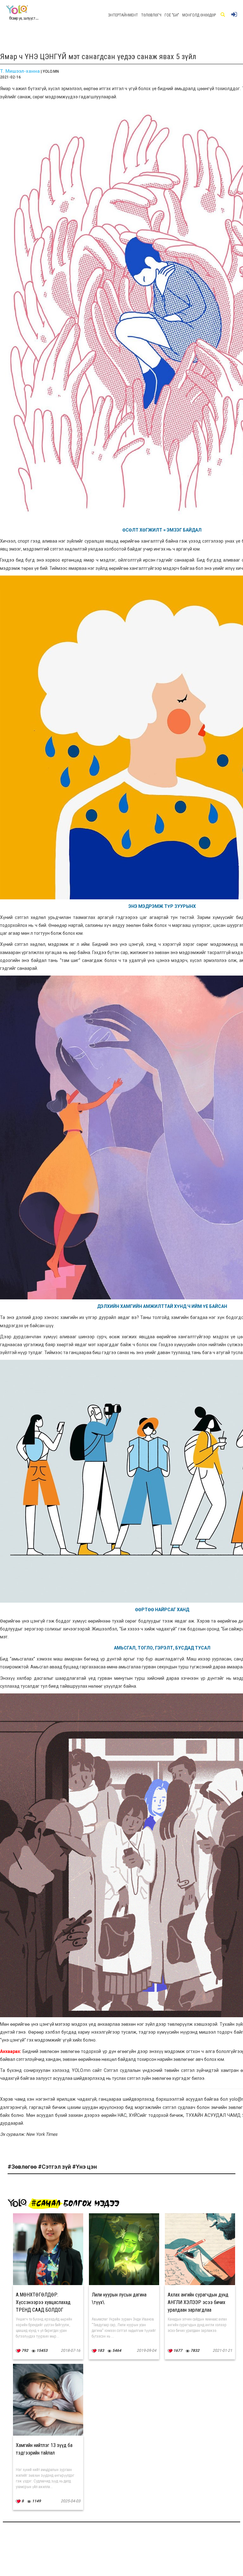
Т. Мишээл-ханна (20, 71)
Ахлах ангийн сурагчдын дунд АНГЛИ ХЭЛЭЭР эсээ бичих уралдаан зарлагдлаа (198, 2302)
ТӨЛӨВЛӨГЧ (151, 15)
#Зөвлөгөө (23, 2167)
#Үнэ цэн (84, 2167)
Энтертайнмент (123, 15)
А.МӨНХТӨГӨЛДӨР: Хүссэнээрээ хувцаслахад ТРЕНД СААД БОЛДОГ (43, 2302)
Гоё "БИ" (172, 15)
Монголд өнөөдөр (199, 15)
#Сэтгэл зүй (55, 2167)
